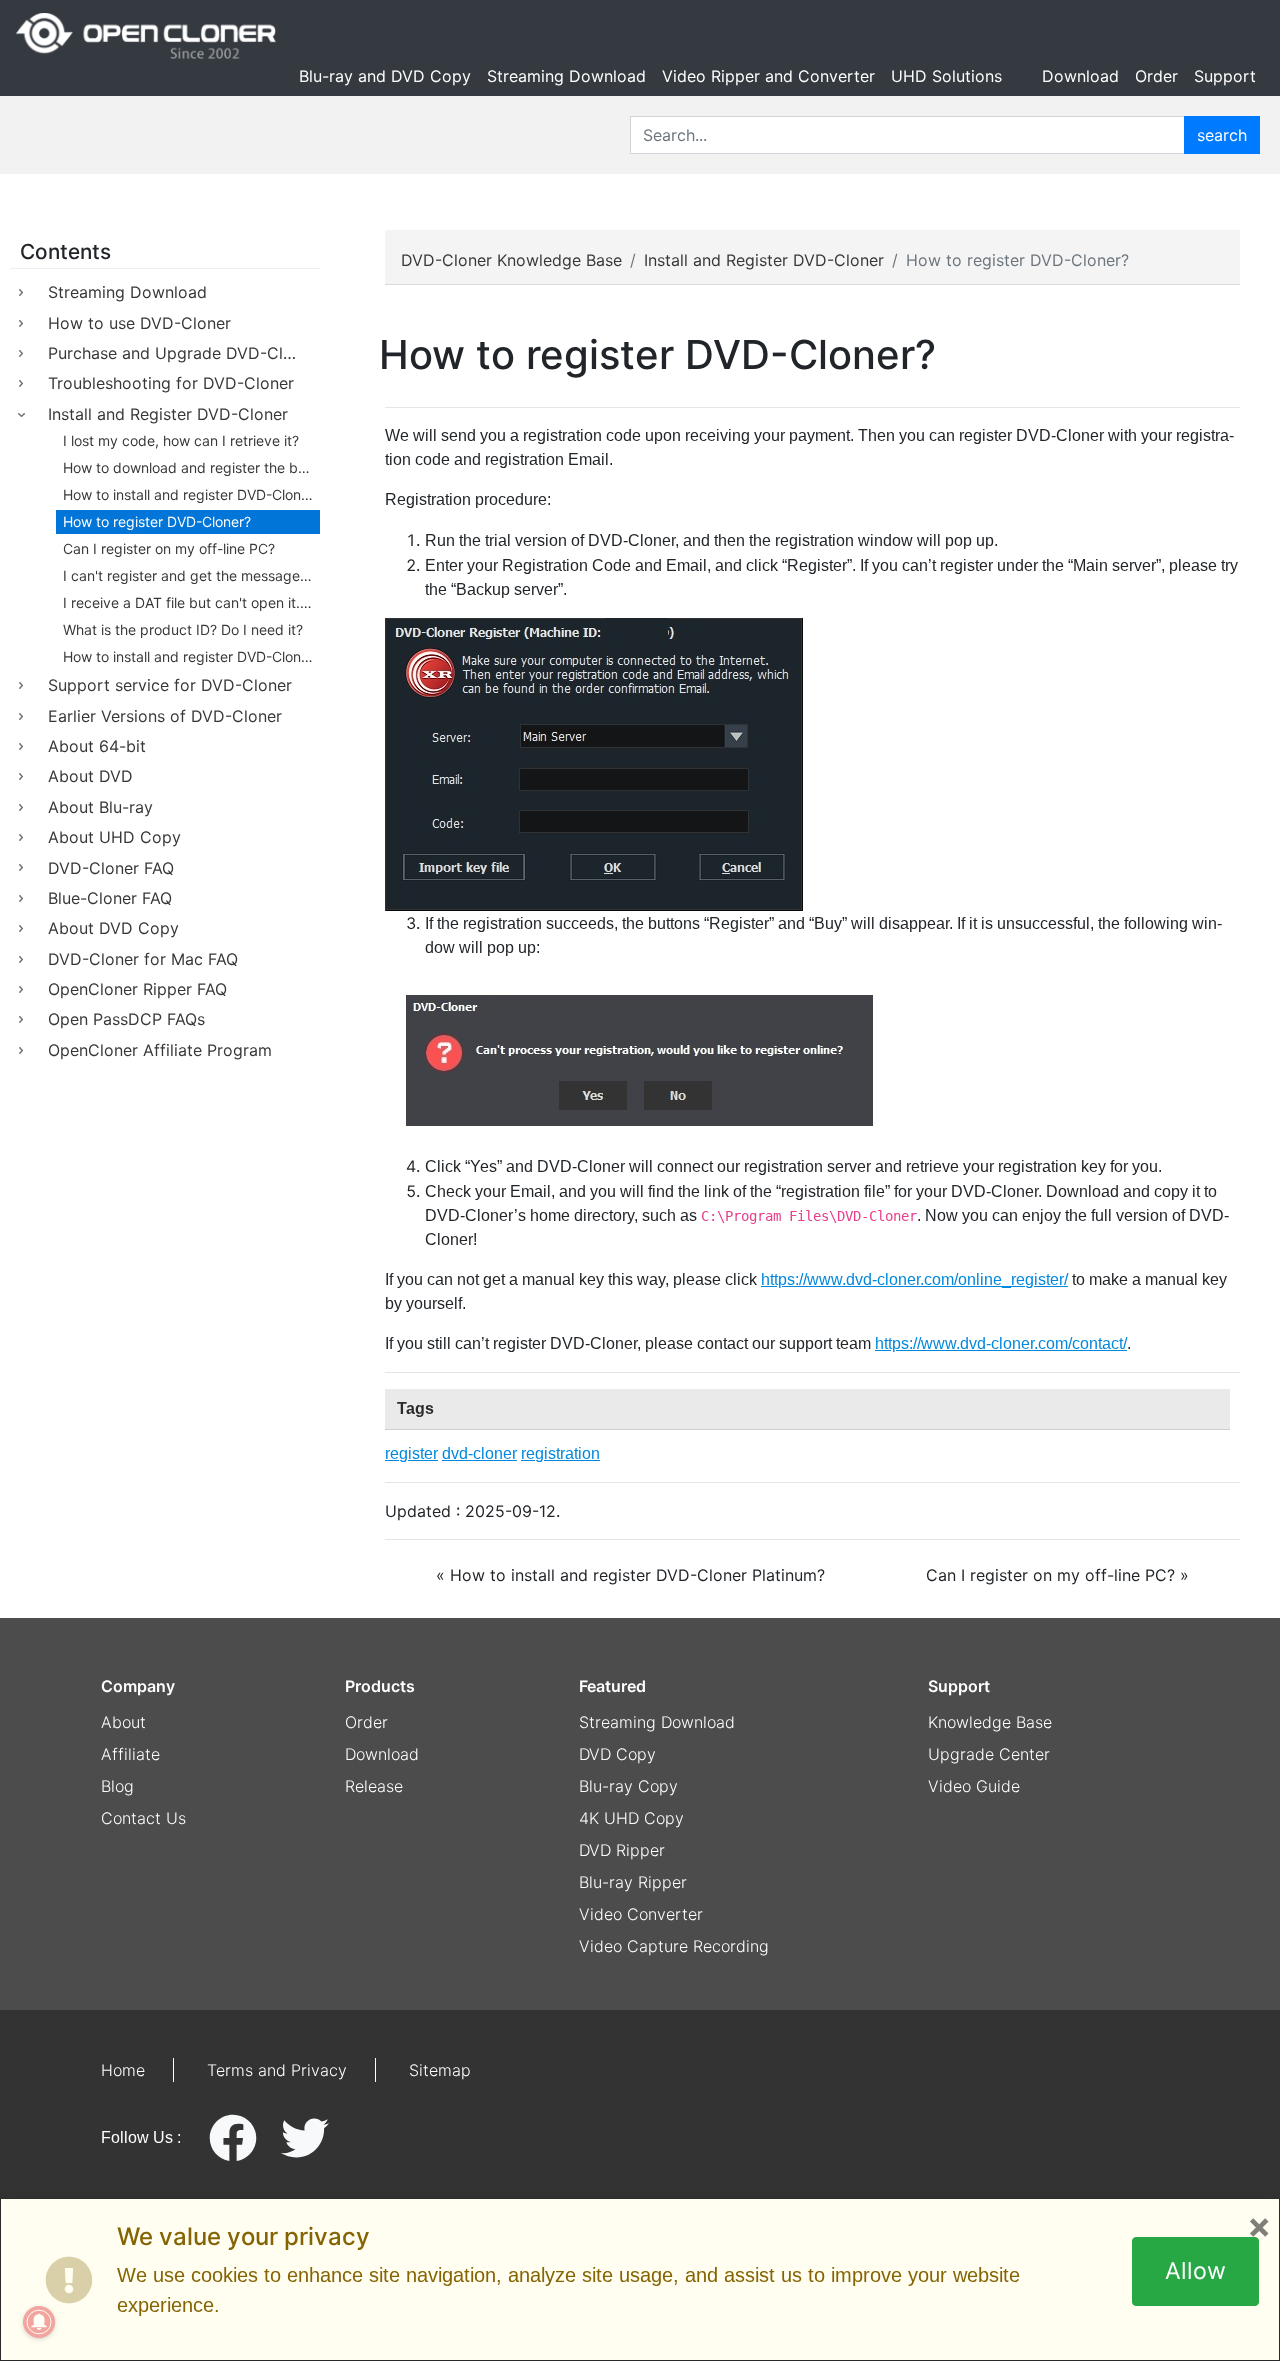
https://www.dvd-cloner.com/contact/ (1001, 1343)
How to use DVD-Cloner (139, 323)
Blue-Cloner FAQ (110, 898)
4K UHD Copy (631, 1818)
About (123, 1722)
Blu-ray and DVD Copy (385, 76)
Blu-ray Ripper (633, 1882)
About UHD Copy (114, 837)
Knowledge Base (990, 1722)
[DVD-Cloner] (146, 36)
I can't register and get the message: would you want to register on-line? (191, 575)
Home (123, 2070)
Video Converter (641, 1914)
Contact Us (143, 1818)
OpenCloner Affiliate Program (160, 1050)
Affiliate (130, 1754)
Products (380, 1686)
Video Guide (974, 1786)
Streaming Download (566, 76)
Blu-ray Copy (628, 1786)
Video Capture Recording (674, 1946)
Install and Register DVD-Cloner (168, 414)
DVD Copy (617, 1754)
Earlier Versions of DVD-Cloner (165, 716)
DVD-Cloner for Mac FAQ (143, 959)
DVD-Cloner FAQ (111, 868)
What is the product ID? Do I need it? (183, 629)
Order (1156, 76)
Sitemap (440, 2070)
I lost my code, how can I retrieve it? (181, 440)
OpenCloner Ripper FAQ (137, 989)
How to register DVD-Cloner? (157, 521)
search (1222, 135)
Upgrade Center (989, 1754)
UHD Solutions (946, 76)
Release (374, 1786)
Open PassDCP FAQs (126, 1019)
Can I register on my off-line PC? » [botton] (1057, 1575)
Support (1225, 76)
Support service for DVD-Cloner (170, 685)
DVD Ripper (622, 1850)
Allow (1195, 2271)
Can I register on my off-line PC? (169, 548)
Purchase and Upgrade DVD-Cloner (182, 353)
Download (1080, 76)
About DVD (90, 776)
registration (560, 1453)
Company (138, 1686)
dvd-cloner (479, 1453)
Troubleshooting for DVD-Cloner (171, 383)
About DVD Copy (113, 928)
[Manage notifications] (39, 2322)
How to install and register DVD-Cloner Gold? (191, 656)
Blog (117, 1786)
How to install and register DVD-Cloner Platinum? (191, 494)
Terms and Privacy (277, 2070)
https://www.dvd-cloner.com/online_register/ (914, 1279)
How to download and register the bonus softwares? (191, 467)
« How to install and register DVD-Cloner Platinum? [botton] (630, 1575)
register (411, 1453)
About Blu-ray (100, 807)
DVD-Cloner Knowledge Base (511, 260)
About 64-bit (97, 746)
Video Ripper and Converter (768, 76)
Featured (612, 1686)
